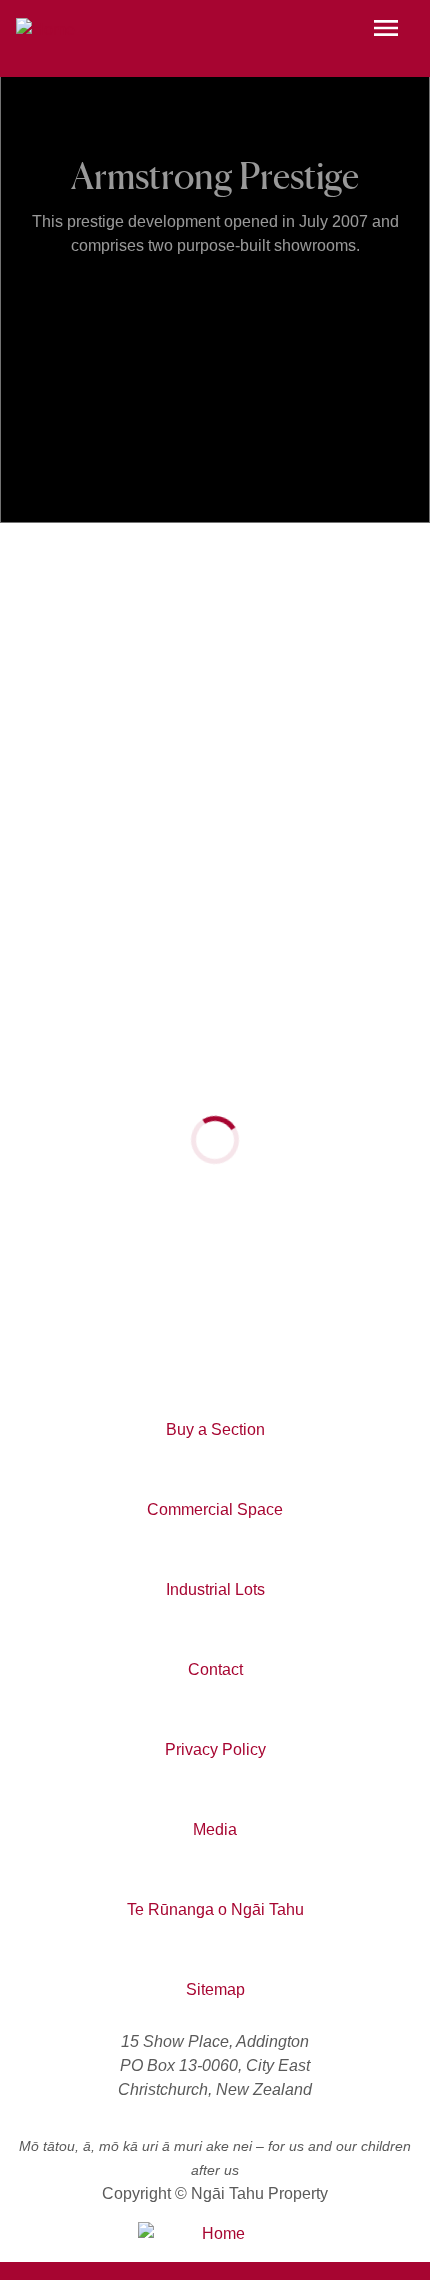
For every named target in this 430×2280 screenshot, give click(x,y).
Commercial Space (215, 1509)
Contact (215, 1669)
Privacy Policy (215, 1749)
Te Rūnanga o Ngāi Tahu (215, 1909)
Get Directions (81, 1328)
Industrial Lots (215, 1589)
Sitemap (215, 1989)
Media (215, 1829)
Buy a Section (215, 1429)
